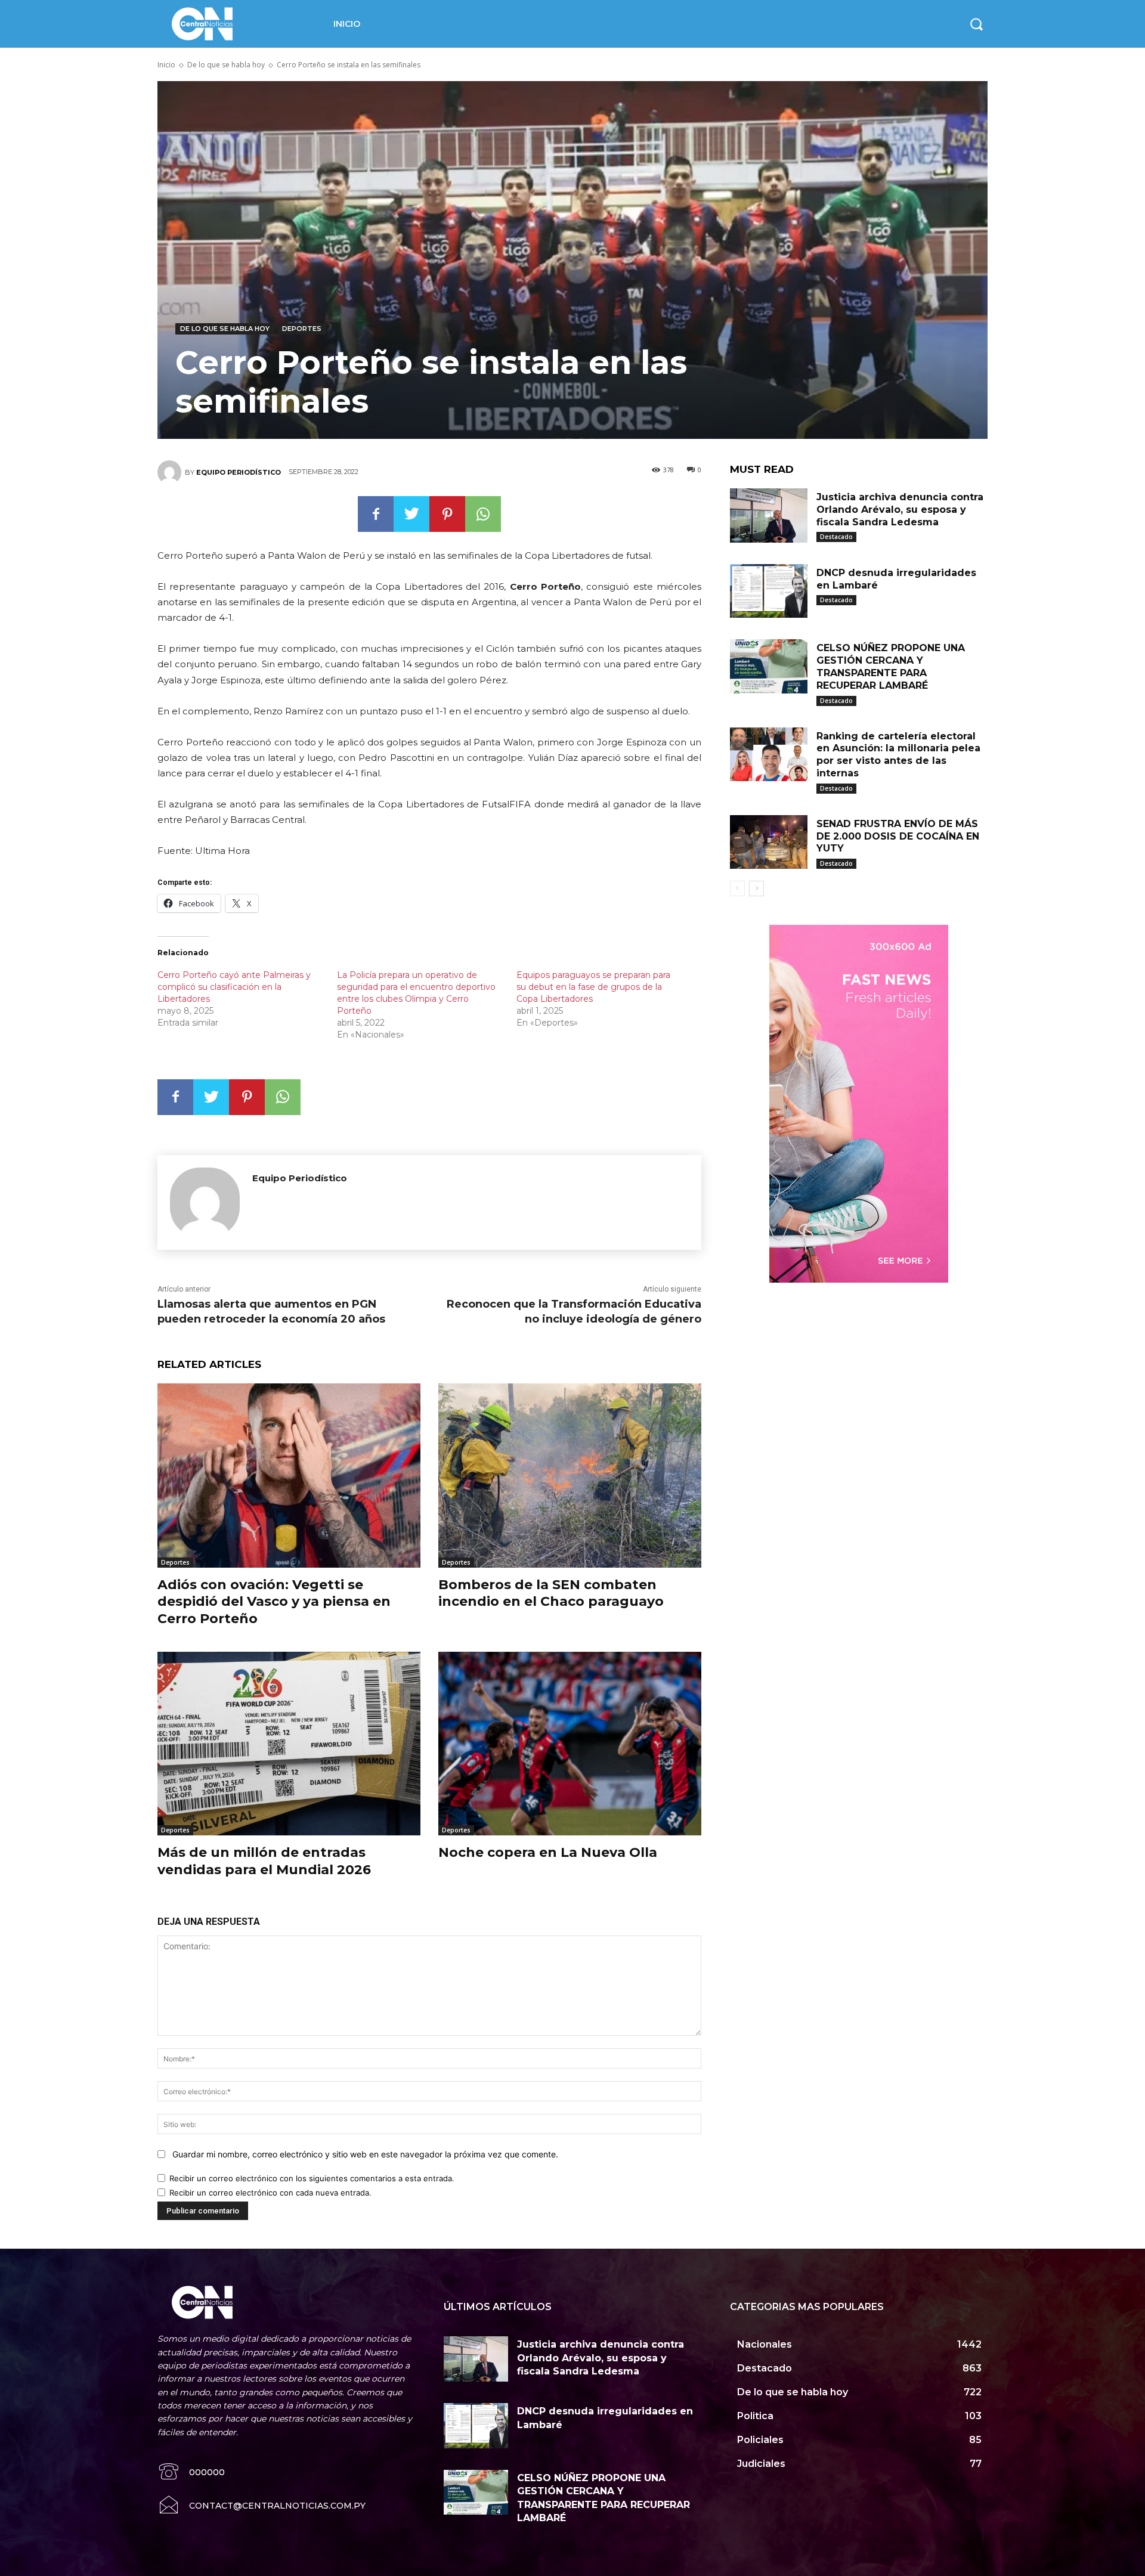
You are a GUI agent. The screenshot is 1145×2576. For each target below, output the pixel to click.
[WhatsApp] (483, 514)
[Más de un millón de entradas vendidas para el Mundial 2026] (289, 1744)
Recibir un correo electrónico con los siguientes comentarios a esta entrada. (312, 2178)
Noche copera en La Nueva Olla (548, 1852)
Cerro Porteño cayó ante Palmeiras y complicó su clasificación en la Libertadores (234, 987)
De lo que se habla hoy (226, 65)
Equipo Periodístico (239, 472)
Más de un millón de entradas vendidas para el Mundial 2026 (264, 1861)
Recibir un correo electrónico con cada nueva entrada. (270, 2193)
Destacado (836, 537)
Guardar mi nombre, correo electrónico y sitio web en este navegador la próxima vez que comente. (365, 2154)
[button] (976, 24)
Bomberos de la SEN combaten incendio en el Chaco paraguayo (551, 1593)
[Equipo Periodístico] (171, 472)
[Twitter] (411, 514)
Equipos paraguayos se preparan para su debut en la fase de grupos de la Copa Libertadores (593, 987)
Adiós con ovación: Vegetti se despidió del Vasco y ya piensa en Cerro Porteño (274, 1602)
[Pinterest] (447, 514)
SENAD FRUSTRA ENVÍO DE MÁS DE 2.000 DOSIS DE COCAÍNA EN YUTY (898, 836)
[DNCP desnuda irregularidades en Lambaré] (769, 591)
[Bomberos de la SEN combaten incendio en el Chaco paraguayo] (570, 1476)
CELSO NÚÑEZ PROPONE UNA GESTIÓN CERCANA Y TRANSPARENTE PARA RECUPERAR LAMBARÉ (891, 666)
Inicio (166, 65)
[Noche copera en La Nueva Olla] (570, 1744)
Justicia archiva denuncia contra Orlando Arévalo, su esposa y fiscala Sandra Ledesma (900, 510)
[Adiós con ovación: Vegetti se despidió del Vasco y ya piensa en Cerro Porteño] (289, 1476)
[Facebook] (376, 514)
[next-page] (756, 888)
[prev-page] (737, 888)
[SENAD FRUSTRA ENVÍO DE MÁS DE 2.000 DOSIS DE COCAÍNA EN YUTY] (769, 842)
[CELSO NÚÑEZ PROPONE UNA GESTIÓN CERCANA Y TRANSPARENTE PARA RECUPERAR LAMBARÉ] (769, 666)
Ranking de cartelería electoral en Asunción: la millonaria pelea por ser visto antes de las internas (898, 755)
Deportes (302, 329)
